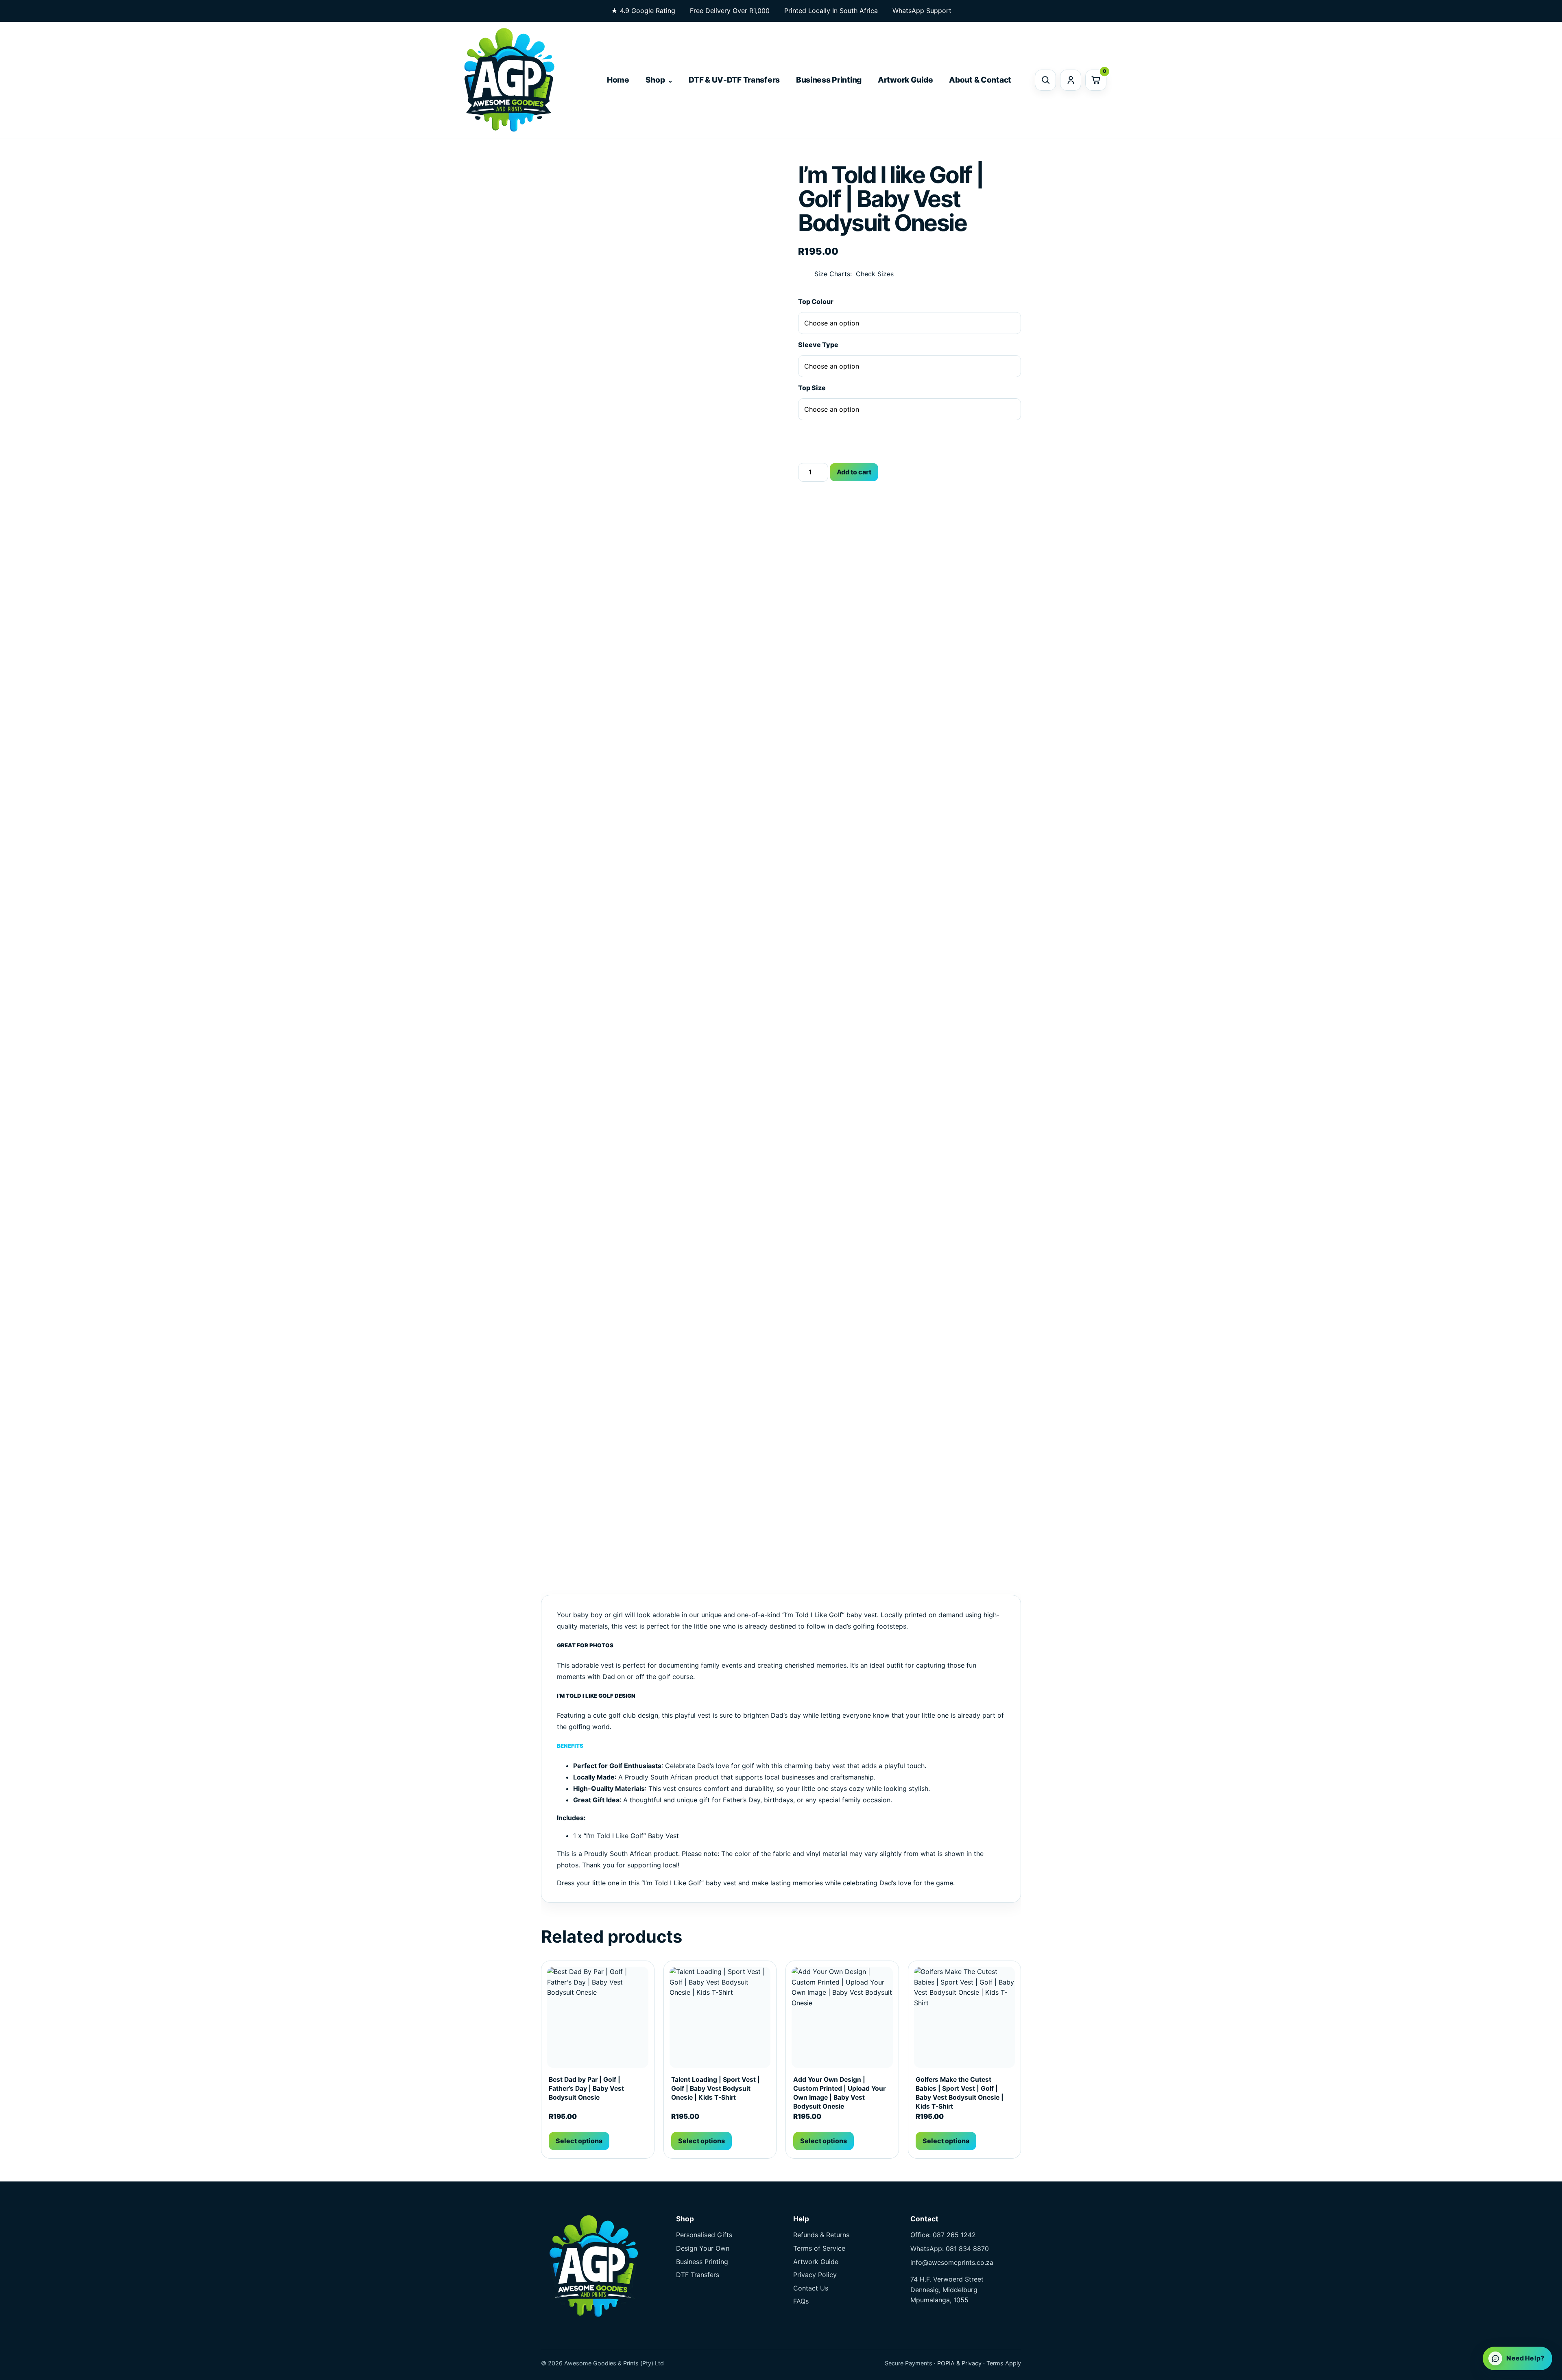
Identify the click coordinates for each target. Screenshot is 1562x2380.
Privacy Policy (815, 2275)
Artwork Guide (905, 80)
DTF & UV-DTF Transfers (734, 80)
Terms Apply (1004, 2363)
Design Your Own (703, 2248)
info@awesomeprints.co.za (952, 2262)
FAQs (801, 2301)
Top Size (812, 388)
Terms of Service (819, 2248)
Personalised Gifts (704, 2235)
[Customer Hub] (1071, 80)
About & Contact (980, 80)
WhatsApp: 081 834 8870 (950, 2249)
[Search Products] (1045, 80)
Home (618, 80)
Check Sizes (875, 274)
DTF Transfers (698, 2275)
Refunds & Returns (821, 2235)
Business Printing (829, 80)
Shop (655, 80)
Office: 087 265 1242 (943, 2235)
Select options (579, 2141)
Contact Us (811, 2288)
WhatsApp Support (922, 11)
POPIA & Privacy (959, 2363)
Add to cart (854, 472)
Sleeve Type (818, 345)
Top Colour (816, 301)
